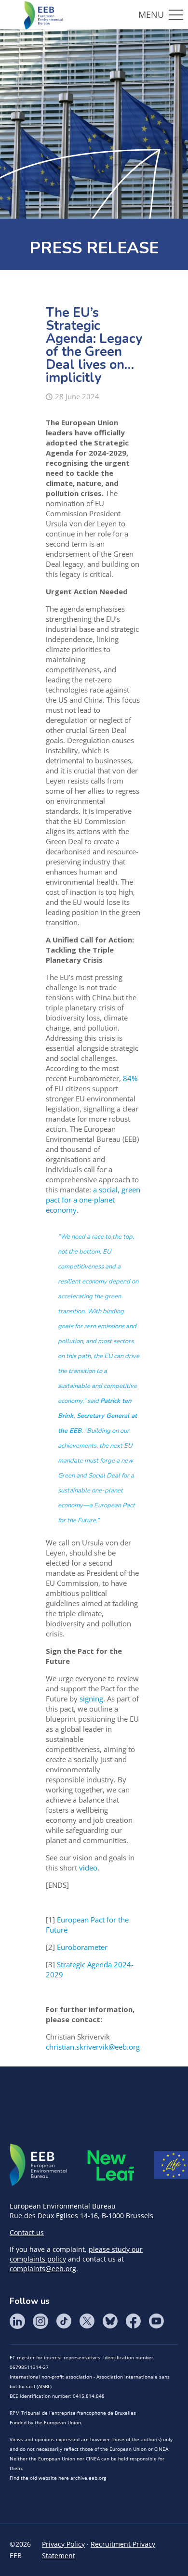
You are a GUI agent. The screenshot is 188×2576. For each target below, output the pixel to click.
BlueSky (110, 2321)
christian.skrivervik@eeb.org (93, 2047)
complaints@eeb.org (43, 2269)
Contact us (27, 2232)
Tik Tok (64, 2321)
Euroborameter (82, 1947)
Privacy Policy (63, 2544)
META (111, 2165)
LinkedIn (17, 2321)
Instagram (40, 2321)
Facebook (133, 2321)
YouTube (156, 2321)
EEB (39, 2165)
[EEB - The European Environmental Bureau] (43, 14)
